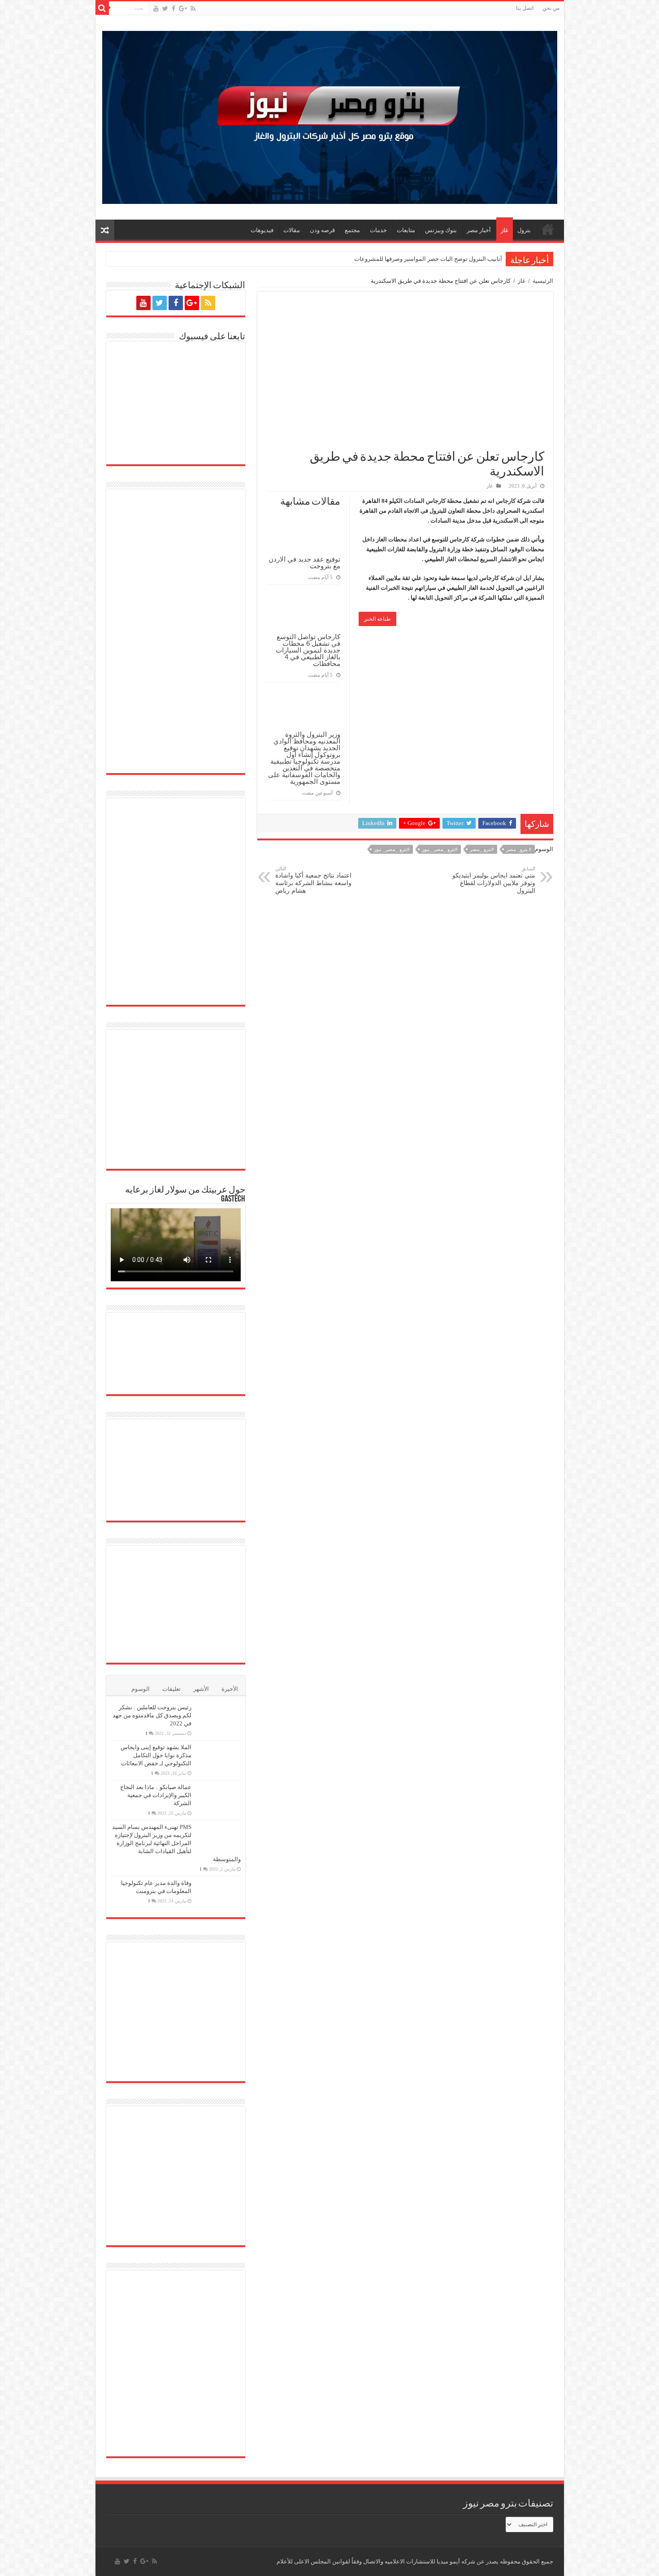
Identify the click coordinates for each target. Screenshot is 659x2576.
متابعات (406, 230)
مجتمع (352, 230)
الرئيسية (543, 281)
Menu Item (548, 229)
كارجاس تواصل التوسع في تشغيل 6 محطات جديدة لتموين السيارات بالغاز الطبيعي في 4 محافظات (308, 650)
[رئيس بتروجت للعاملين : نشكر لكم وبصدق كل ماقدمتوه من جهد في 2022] (218, 1719)
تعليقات (171, 1689)
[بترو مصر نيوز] (330, 115)
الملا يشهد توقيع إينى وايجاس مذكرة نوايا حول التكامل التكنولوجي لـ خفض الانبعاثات (156, 1755)
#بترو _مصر (482, 849)
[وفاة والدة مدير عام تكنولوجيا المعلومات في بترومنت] (218, 1895)
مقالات (292, 230)
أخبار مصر (479, 230)
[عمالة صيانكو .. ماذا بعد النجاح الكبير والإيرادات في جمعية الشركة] (218, 1798)
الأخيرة (230, 1689)
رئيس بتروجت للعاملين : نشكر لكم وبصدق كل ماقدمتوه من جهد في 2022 (152, 1715)
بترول (524, 230)
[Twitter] (165, 9)
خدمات (378, 230)
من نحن (551, 8)
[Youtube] (156, 9)
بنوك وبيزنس (441, 230)
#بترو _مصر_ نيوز (392, 849)
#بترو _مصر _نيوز (440, 849)
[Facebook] (173, 9)
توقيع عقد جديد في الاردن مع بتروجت (304, 562)
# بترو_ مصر (519, 849)
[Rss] (193, 9)
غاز (505, 230)
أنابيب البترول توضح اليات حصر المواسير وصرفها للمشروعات (428, 259)
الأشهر (201, 1689)
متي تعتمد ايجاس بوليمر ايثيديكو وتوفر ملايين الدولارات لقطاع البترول (494, 880)
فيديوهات (262, 230)
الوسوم (141, 1689)
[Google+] (183, 9)
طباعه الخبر (377, 619)
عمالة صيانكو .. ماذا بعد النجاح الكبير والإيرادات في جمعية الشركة (156, 1795)
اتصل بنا (525, 8)
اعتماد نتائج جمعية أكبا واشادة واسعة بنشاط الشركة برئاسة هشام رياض (313, 880)
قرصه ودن (322, 230)
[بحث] (102, 8)
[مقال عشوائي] (105, 230)
